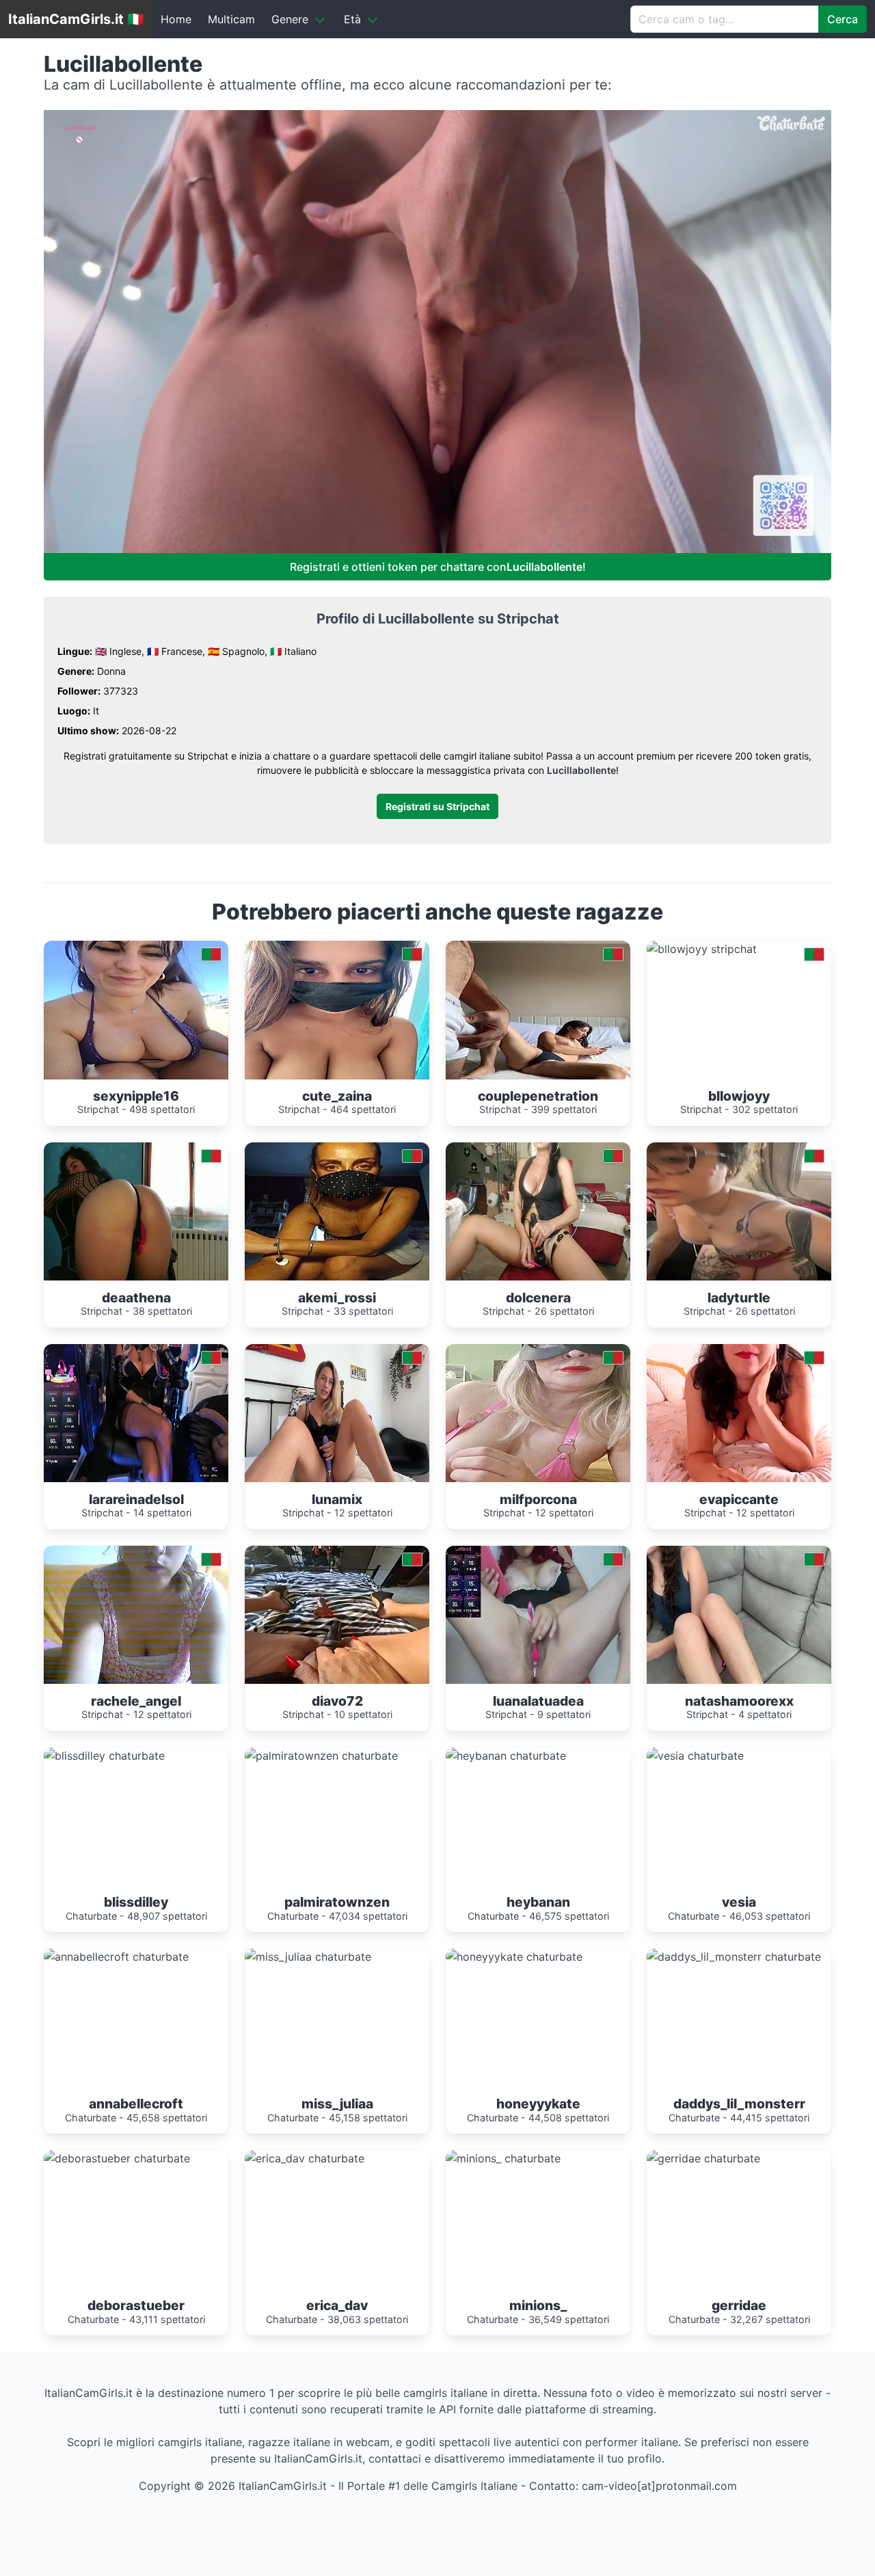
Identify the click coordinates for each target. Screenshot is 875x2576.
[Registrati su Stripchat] (437, 784)
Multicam (231, 19)
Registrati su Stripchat (437, 806)
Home (176, 19)
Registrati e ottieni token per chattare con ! (438, 567)
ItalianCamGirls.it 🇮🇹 (76, 19)
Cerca (843, 19)
